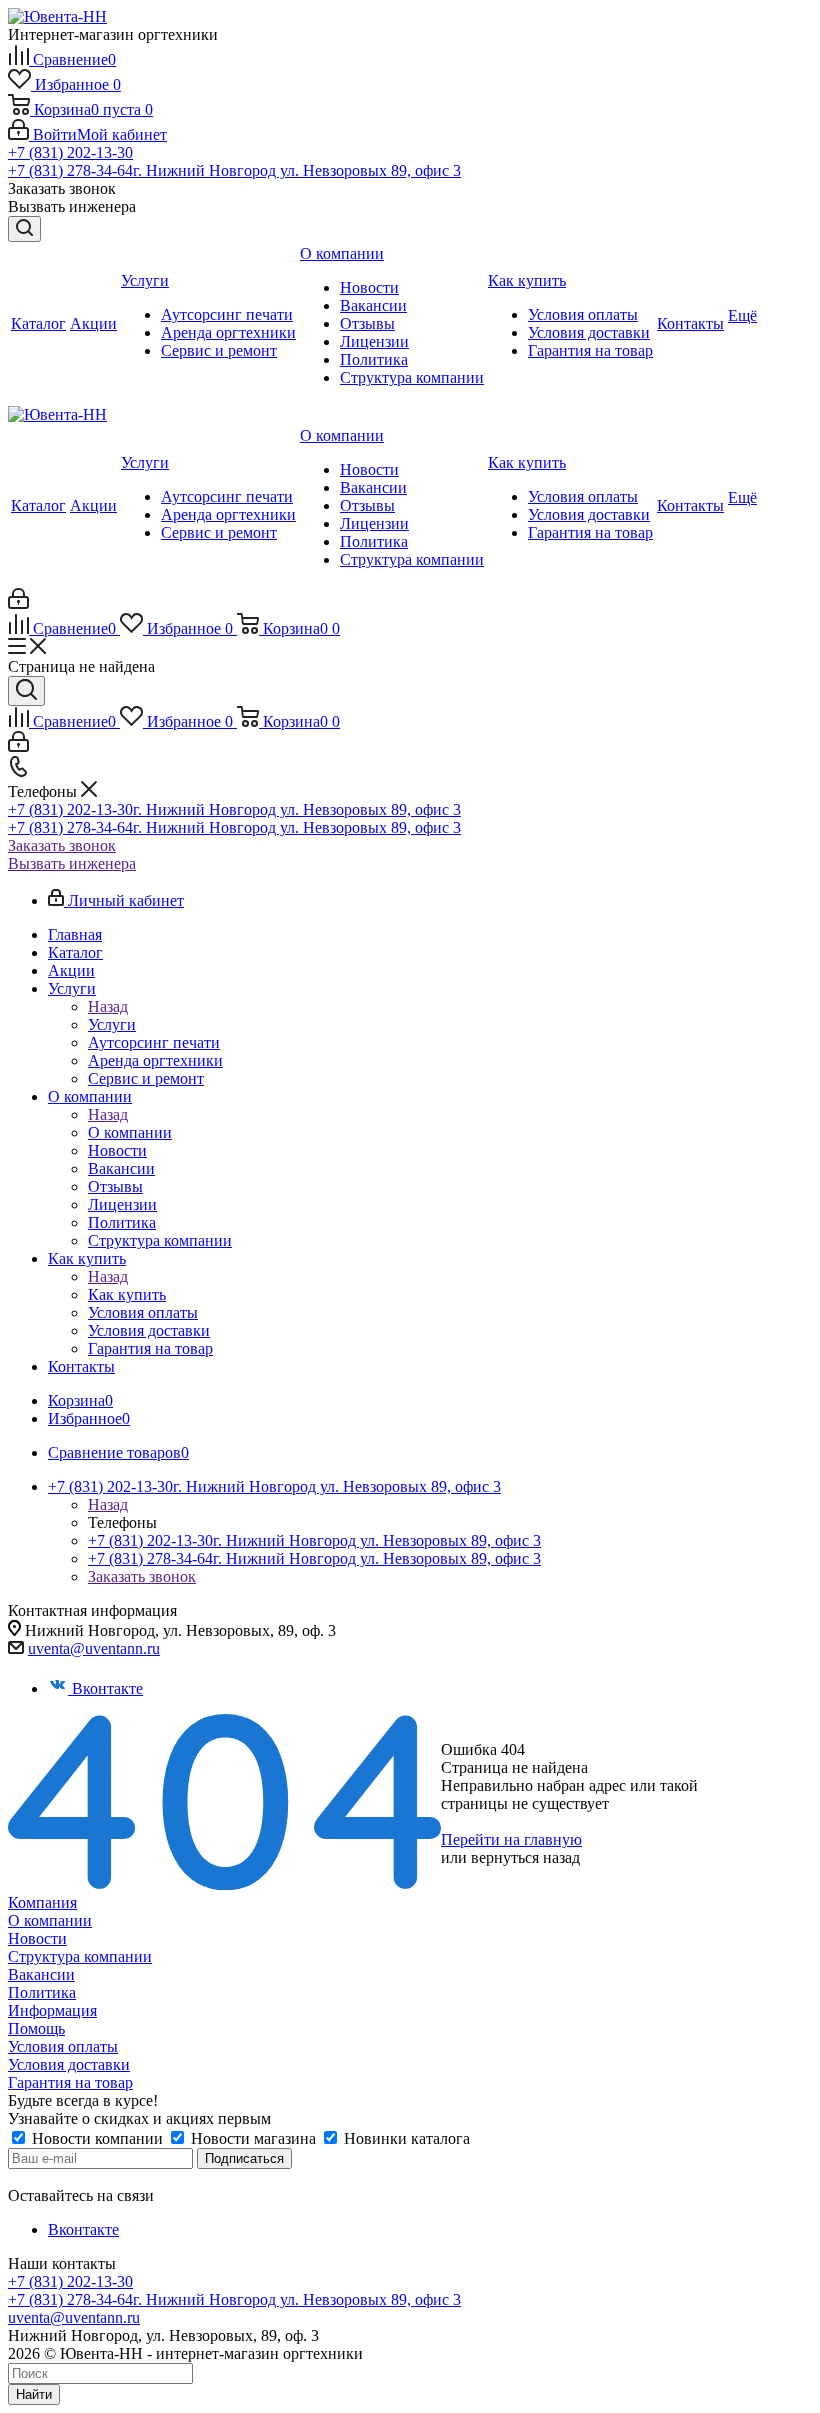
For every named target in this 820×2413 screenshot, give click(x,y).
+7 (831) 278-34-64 (234, 170)
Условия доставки (69, 2064)
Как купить (127, 1294)
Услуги (112, 1024)
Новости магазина (253, 2138)
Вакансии (41, 1974)
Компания (42, 1902)
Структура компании (80, 1956)
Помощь (36, 2028)
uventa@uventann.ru (94, 1648)
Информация (52, 2010)
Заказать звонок (62, 845)
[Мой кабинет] (18, 603)
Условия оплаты (63, 2046)
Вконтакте (107, 1688)
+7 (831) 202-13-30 (70, 152)
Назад (108, 1006)
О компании (130, 1132)
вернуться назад (525, 1857)
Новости (37, 1938)
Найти (34, 2394)
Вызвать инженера (72, 863)
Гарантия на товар (70, 2082)
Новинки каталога (405, 2138)
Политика (42, 1992)
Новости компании (97, 2138)
